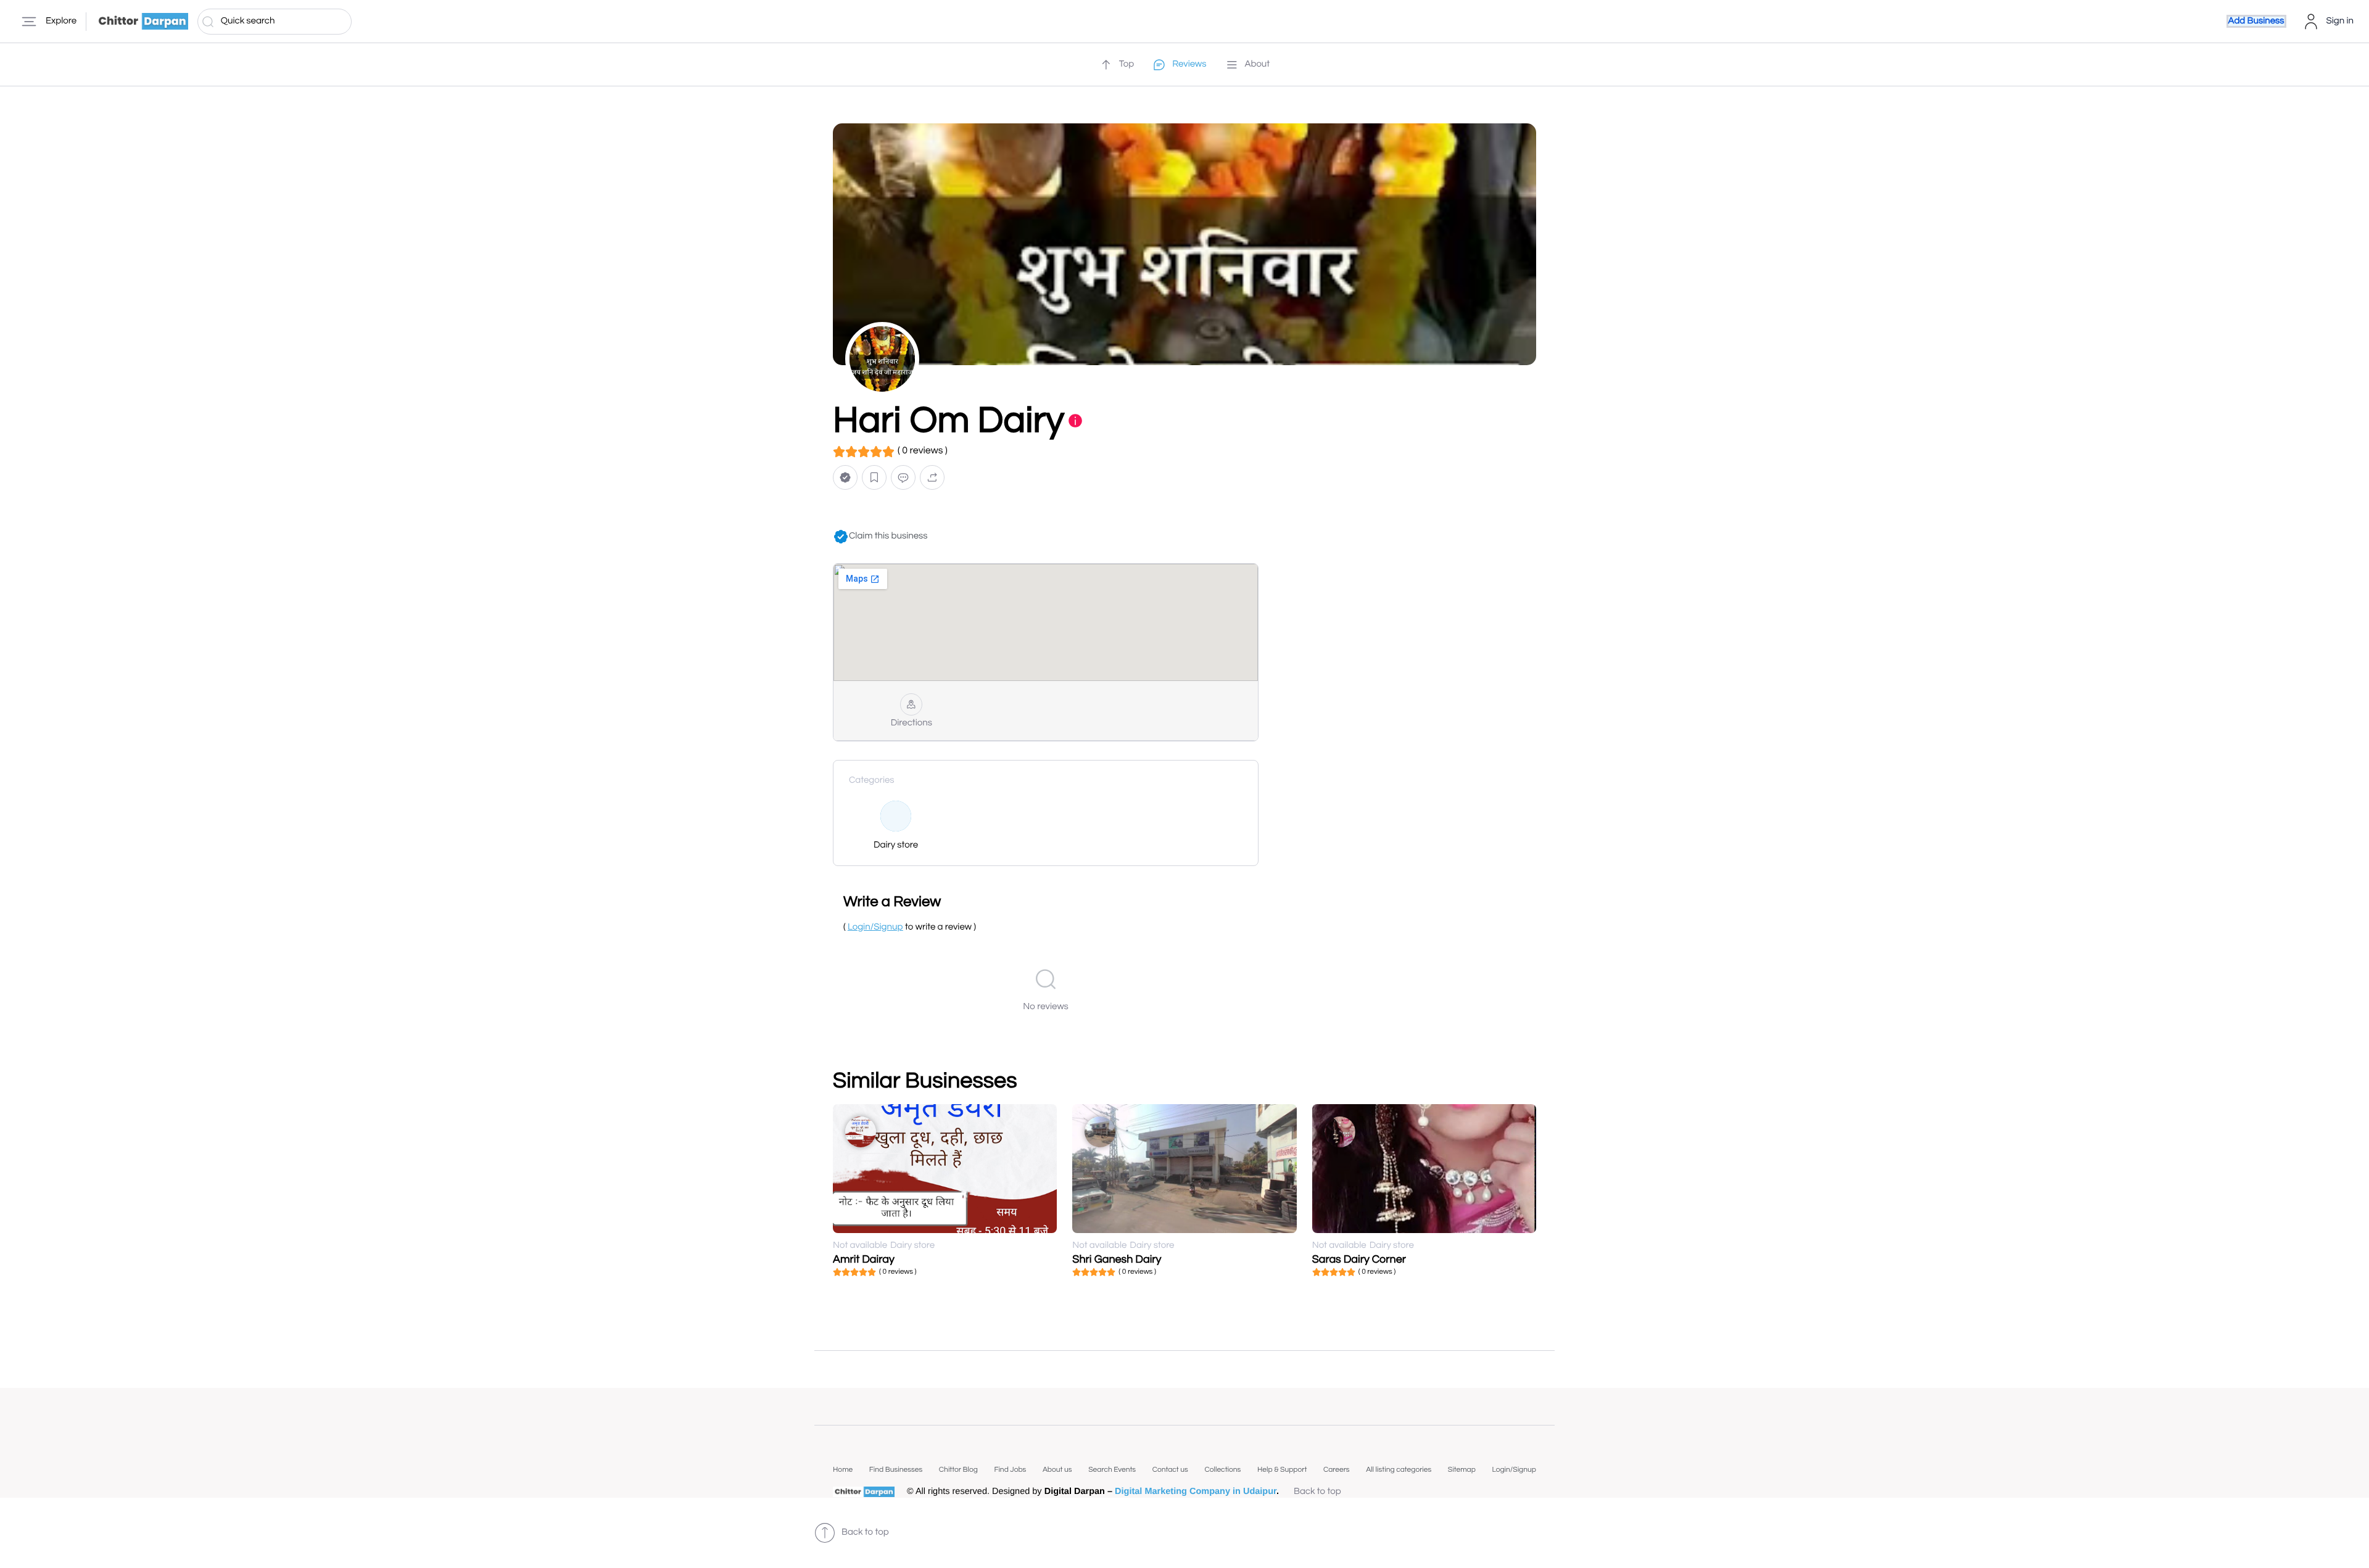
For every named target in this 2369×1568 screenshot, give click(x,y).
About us (1057, 1470)
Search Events (1112, 1470)
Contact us (1170, 1470)
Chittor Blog (958, 1470)
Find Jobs (1010, 1470)
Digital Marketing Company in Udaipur (1196, 1492)
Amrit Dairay (864, 1259)
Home (843, 1470)
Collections (1222, 1470)
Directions (912, 723)
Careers (1337, 1470)
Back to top (1317, 1492)
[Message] (903, 478)
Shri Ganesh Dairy (1117, 1259)
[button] (845, 478)
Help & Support (1282, 1470)
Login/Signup (1514, 1470)
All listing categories (1399, 1470)
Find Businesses (896, 1470)
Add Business (2256, 21)
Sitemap (1462, 1470)
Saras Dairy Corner (1359, 1259)
